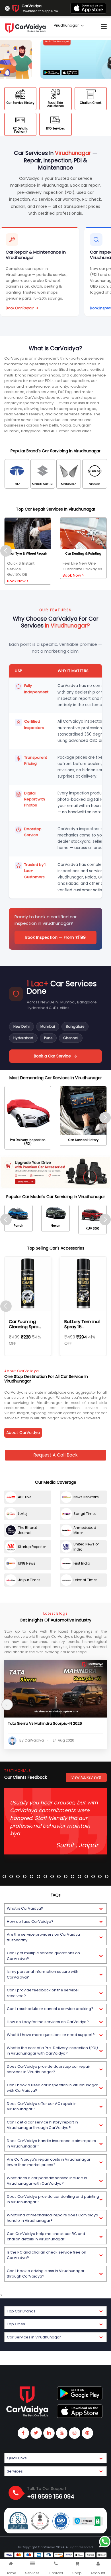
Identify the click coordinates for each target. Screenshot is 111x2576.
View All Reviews (86, 1777)
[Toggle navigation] (104, 27)
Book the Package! (25, 41)
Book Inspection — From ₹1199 (56, 937)
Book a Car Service (52, 1056)
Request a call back (55, 1455)
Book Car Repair (20, 308)
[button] (55, 1908)
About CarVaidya (23, 1433)
